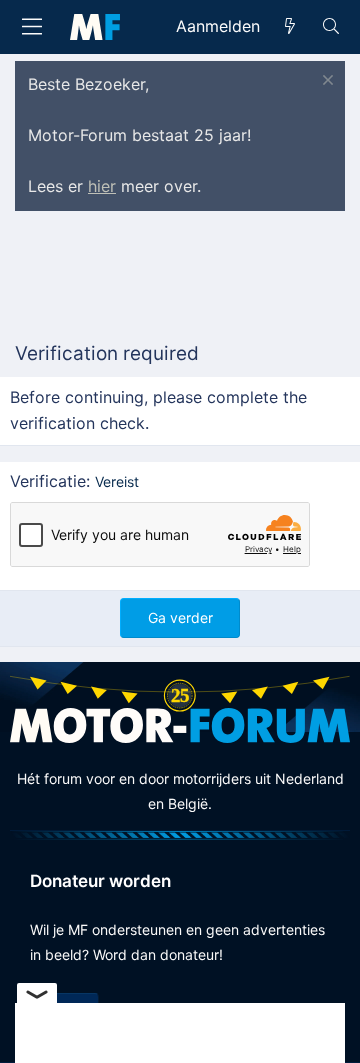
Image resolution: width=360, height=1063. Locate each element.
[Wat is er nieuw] (290, 27)
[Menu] (32, 26)
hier (102, 186)
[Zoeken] (330, 27)
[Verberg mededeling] (325, 82)
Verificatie (48, 481)
